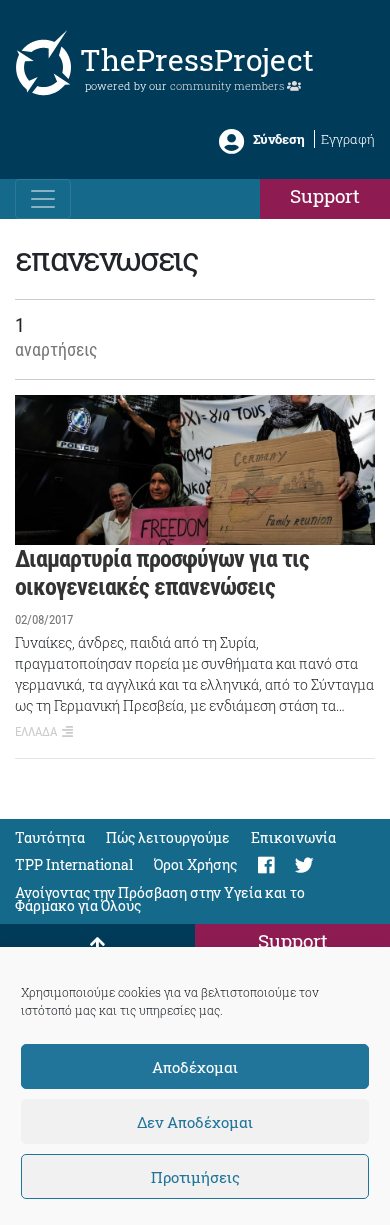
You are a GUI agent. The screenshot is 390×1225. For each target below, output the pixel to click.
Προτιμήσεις (195, 1177)
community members (228, 85)
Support (325, 195)
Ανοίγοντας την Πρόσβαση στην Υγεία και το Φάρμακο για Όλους (160, 899)
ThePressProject (197, 59)
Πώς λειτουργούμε (168, 837)
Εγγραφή (348, 139)
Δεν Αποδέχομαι (195, 1122)
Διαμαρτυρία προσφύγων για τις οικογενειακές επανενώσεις (162, 573)
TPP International (74, 864)
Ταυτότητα (50, 837)
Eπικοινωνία (293, 837)
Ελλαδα (36, 731)
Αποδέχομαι (195, 1067)
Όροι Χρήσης (195, 864)
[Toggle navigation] (43, 199)
